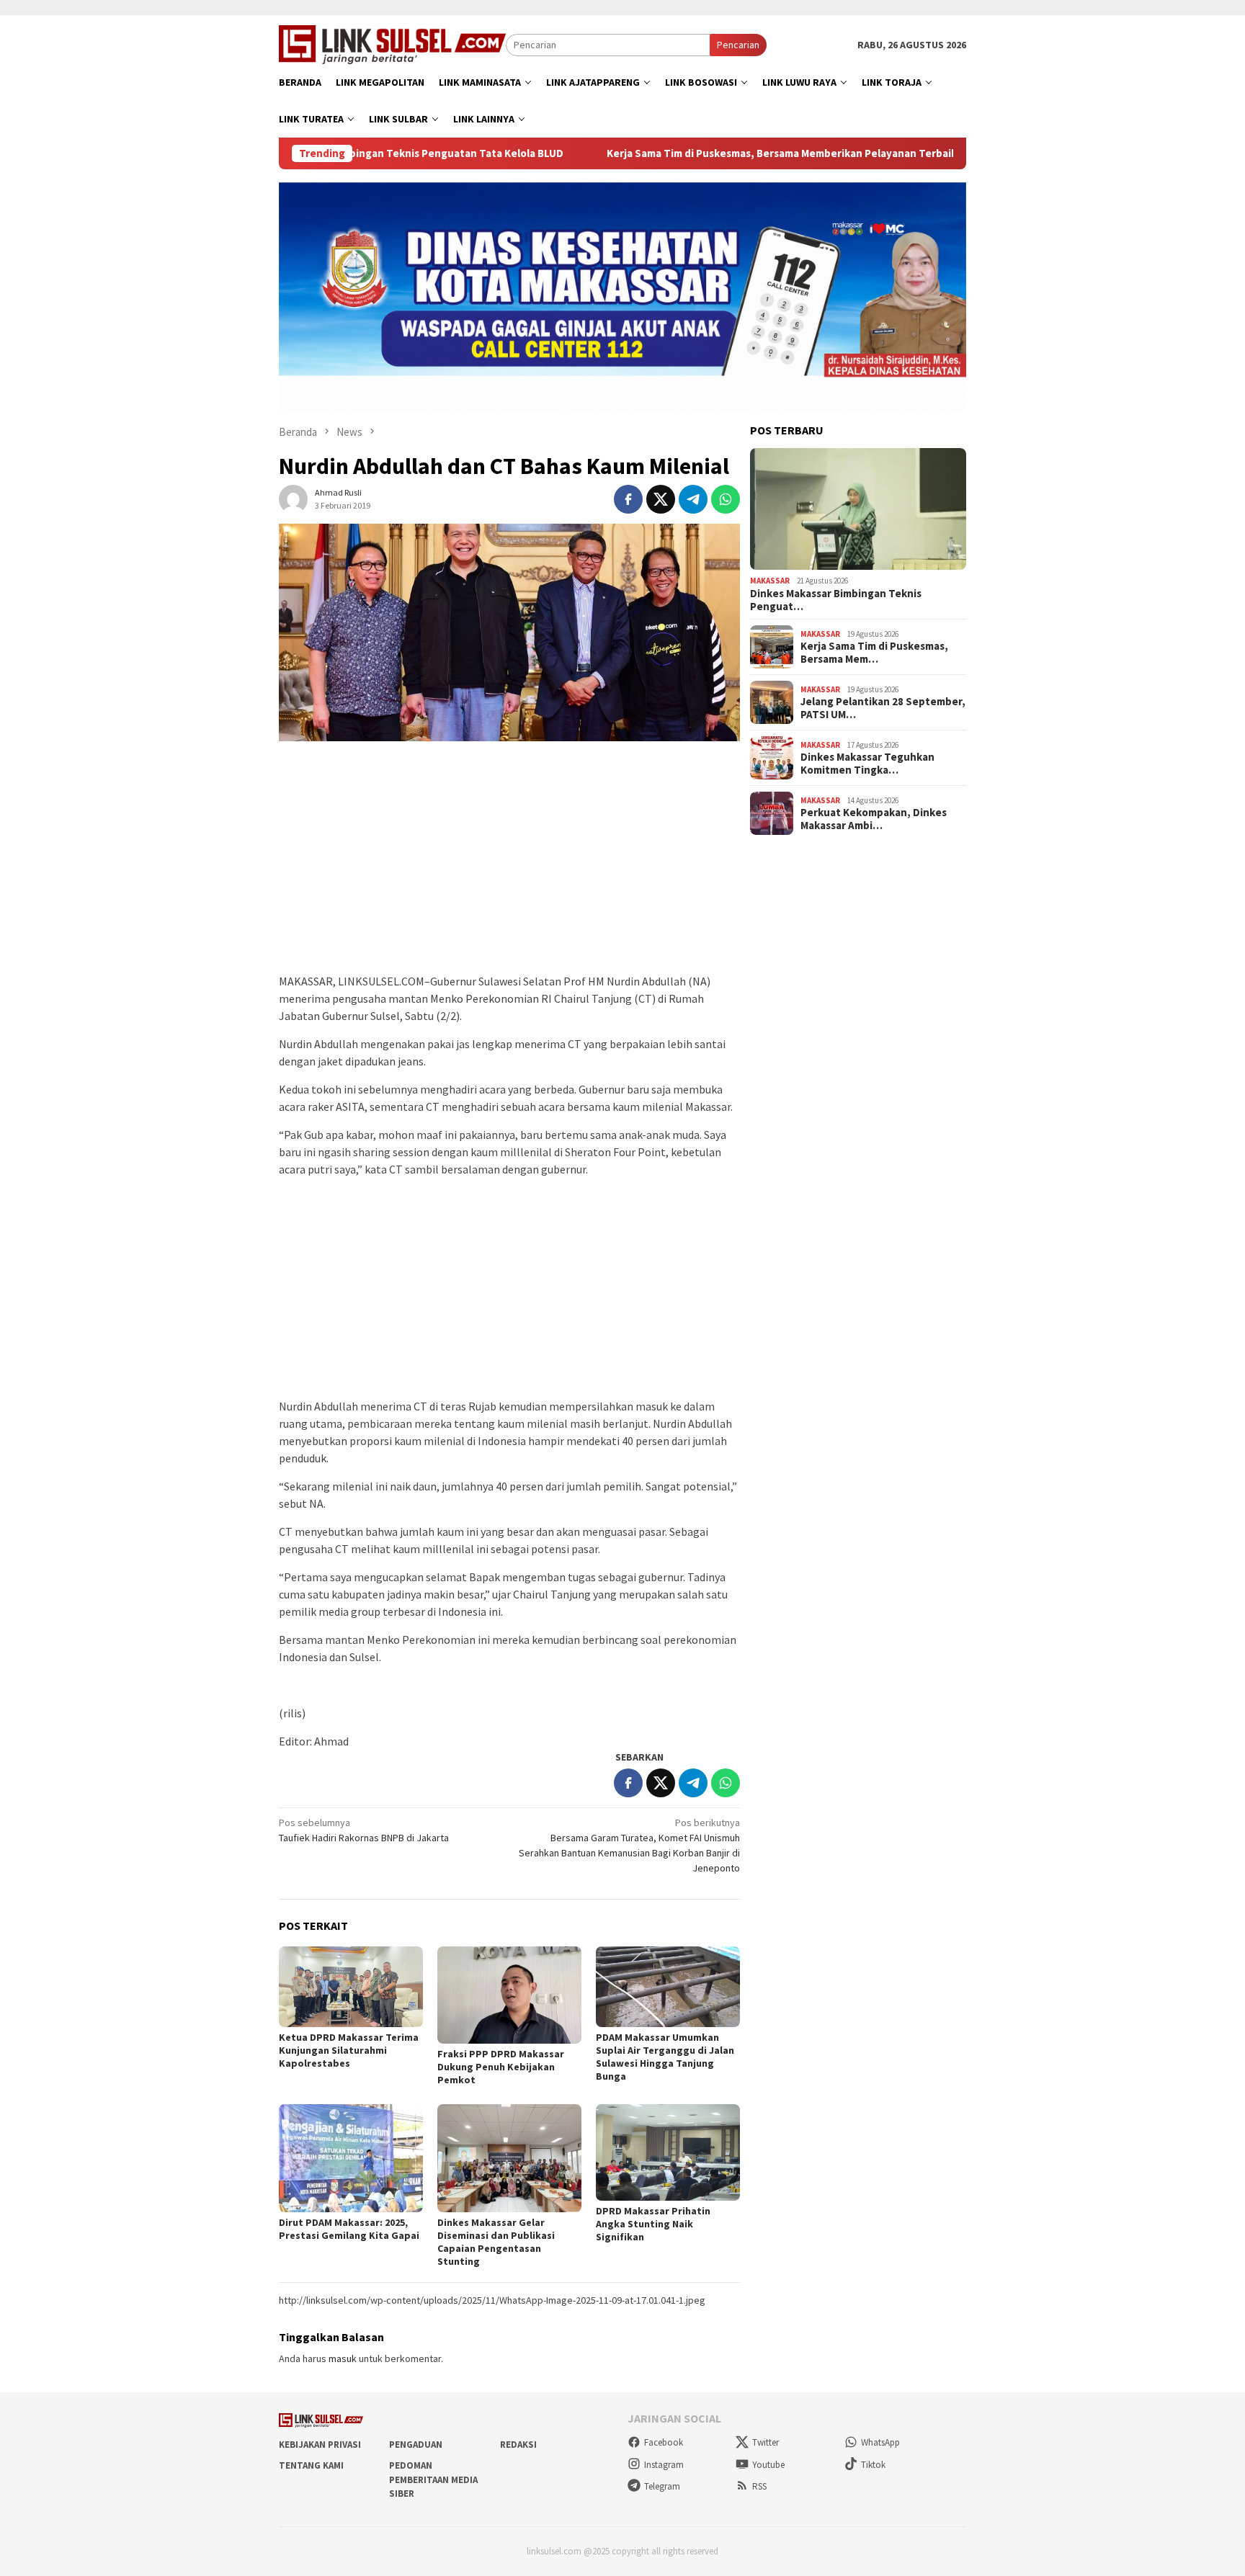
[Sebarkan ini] (628, 499)
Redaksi (518, 2445)
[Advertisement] (509, 864)
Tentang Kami (311, 2465)
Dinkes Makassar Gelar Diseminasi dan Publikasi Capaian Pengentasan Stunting (496, 2242)
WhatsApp (880, 2442)
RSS (759, 2486)
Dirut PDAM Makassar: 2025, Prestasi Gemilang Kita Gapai (349, 2229)
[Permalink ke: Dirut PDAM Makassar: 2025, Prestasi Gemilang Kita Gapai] (351, 2158)
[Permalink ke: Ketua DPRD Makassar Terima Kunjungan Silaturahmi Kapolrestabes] (351, 1987)
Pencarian (738, 45)
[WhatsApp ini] (726, 499)
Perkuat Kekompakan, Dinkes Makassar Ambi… (874, 819)
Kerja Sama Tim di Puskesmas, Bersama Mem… (874, 653)
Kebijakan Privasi (320, 2445)
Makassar (770, 581)
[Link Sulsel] (392, 43)
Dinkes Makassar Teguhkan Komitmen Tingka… (867, 764)
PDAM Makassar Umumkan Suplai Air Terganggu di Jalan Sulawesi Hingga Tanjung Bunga (665, 2057)
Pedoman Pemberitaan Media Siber (433, 2479)
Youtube (768, 2465)
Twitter (766, 2442)
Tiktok (873, 2465)
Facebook (664, 2442)
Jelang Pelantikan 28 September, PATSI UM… (883, 708)
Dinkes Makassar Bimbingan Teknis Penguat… (836, 600)
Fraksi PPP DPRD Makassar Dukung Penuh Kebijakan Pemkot (501, 2067)
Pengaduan (416, 2445)
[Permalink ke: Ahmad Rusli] (293, 498)
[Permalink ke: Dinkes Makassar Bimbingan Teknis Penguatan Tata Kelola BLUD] (858, 509)
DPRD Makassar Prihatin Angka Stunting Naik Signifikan (653, 2224)
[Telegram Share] (693, 499)
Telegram (662, 2486)
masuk (343, 2358)
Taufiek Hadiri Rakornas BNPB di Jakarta (364, 1830)
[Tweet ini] (661, 499)
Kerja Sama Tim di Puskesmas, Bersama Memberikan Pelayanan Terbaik (692, 153)
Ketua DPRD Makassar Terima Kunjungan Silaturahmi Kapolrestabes (349, 2050)
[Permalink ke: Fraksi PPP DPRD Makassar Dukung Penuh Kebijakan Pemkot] (509, 1995)
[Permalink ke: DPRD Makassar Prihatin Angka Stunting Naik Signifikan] (668, 2152)
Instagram (664, 2465)
